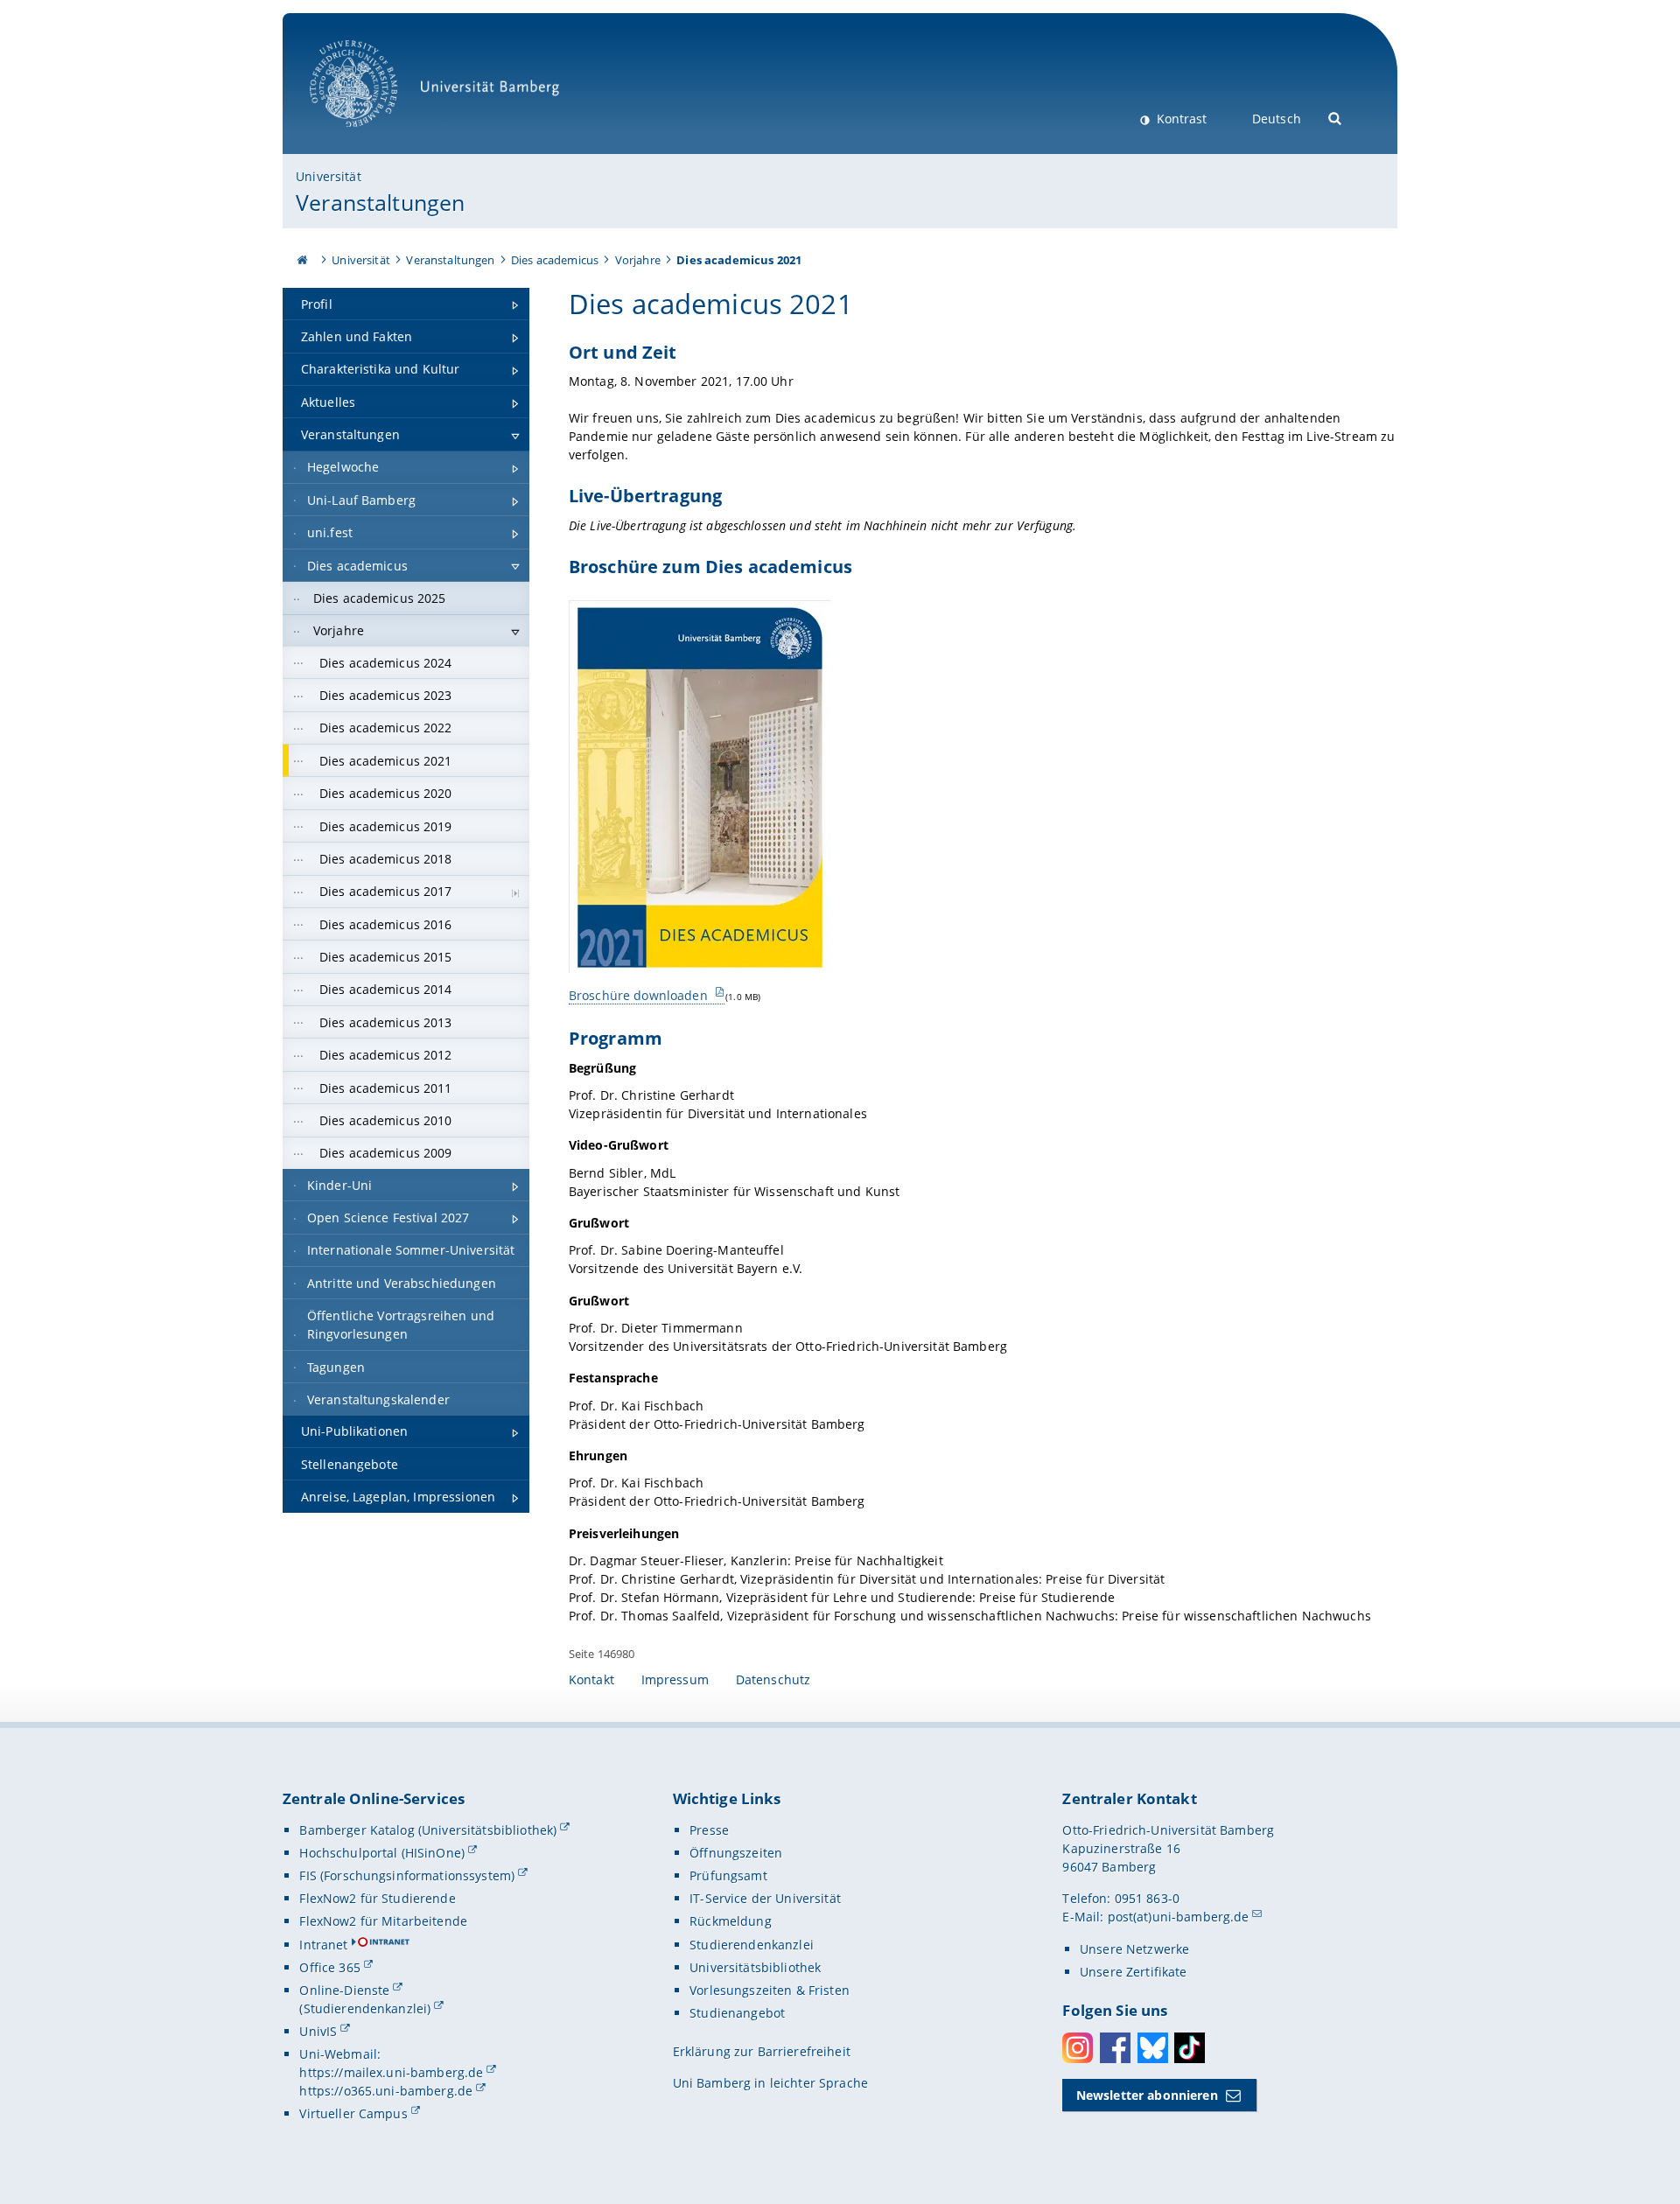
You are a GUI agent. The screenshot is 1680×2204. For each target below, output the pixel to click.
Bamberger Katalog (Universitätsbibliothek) (428, 1830)
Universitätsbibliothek (755, 1967)
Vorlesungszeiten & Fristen (770, 1990)
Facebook (1115, 2048)
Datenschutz (773, 1679)
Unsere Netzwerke (1134, 1949)
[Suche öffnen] (1336, 117)
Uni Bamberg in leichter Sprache (770, 2083)
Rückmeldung (731, 1921)
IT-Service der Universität (765, 1898)
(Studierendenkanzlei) (365, 2008)
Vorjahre (638, 260)
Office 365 (329, 1967)
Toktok (1190, 2048)
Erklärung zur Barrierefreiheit (762, 2051)
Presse (709, 1830)
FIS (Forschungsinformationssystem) (407, 1875)
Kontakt (591, 1679)
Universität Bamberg (371, 136)
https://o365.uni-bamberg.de (386, 2091)
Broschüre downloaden (640, 995)
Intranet (323, 1945)
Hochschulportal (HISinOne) (382, 1853)
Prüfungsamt (728, 1875)
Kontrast (1180, 119)
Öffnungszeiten (736, 1853)
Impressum (675, 1679)
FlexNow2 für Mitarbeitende (383, 1921)
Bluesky (1153, 2048)
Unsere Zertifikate (1134, 1972)
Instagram (1078, 2048)
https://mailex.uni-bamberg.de (391, 2072)
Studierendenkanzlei (752, 1945)
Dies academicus (555, 260)
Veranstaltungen (380, 202)
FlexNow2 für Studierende (377, 1898)
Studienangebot (737, 2013)
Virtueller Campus (353, 2113)
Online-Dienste (344, 1990)
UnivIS (318, 2031)
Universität (329, 176)
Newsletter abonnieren (1147, 2095)
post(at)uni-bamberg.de (1179, 1917)
